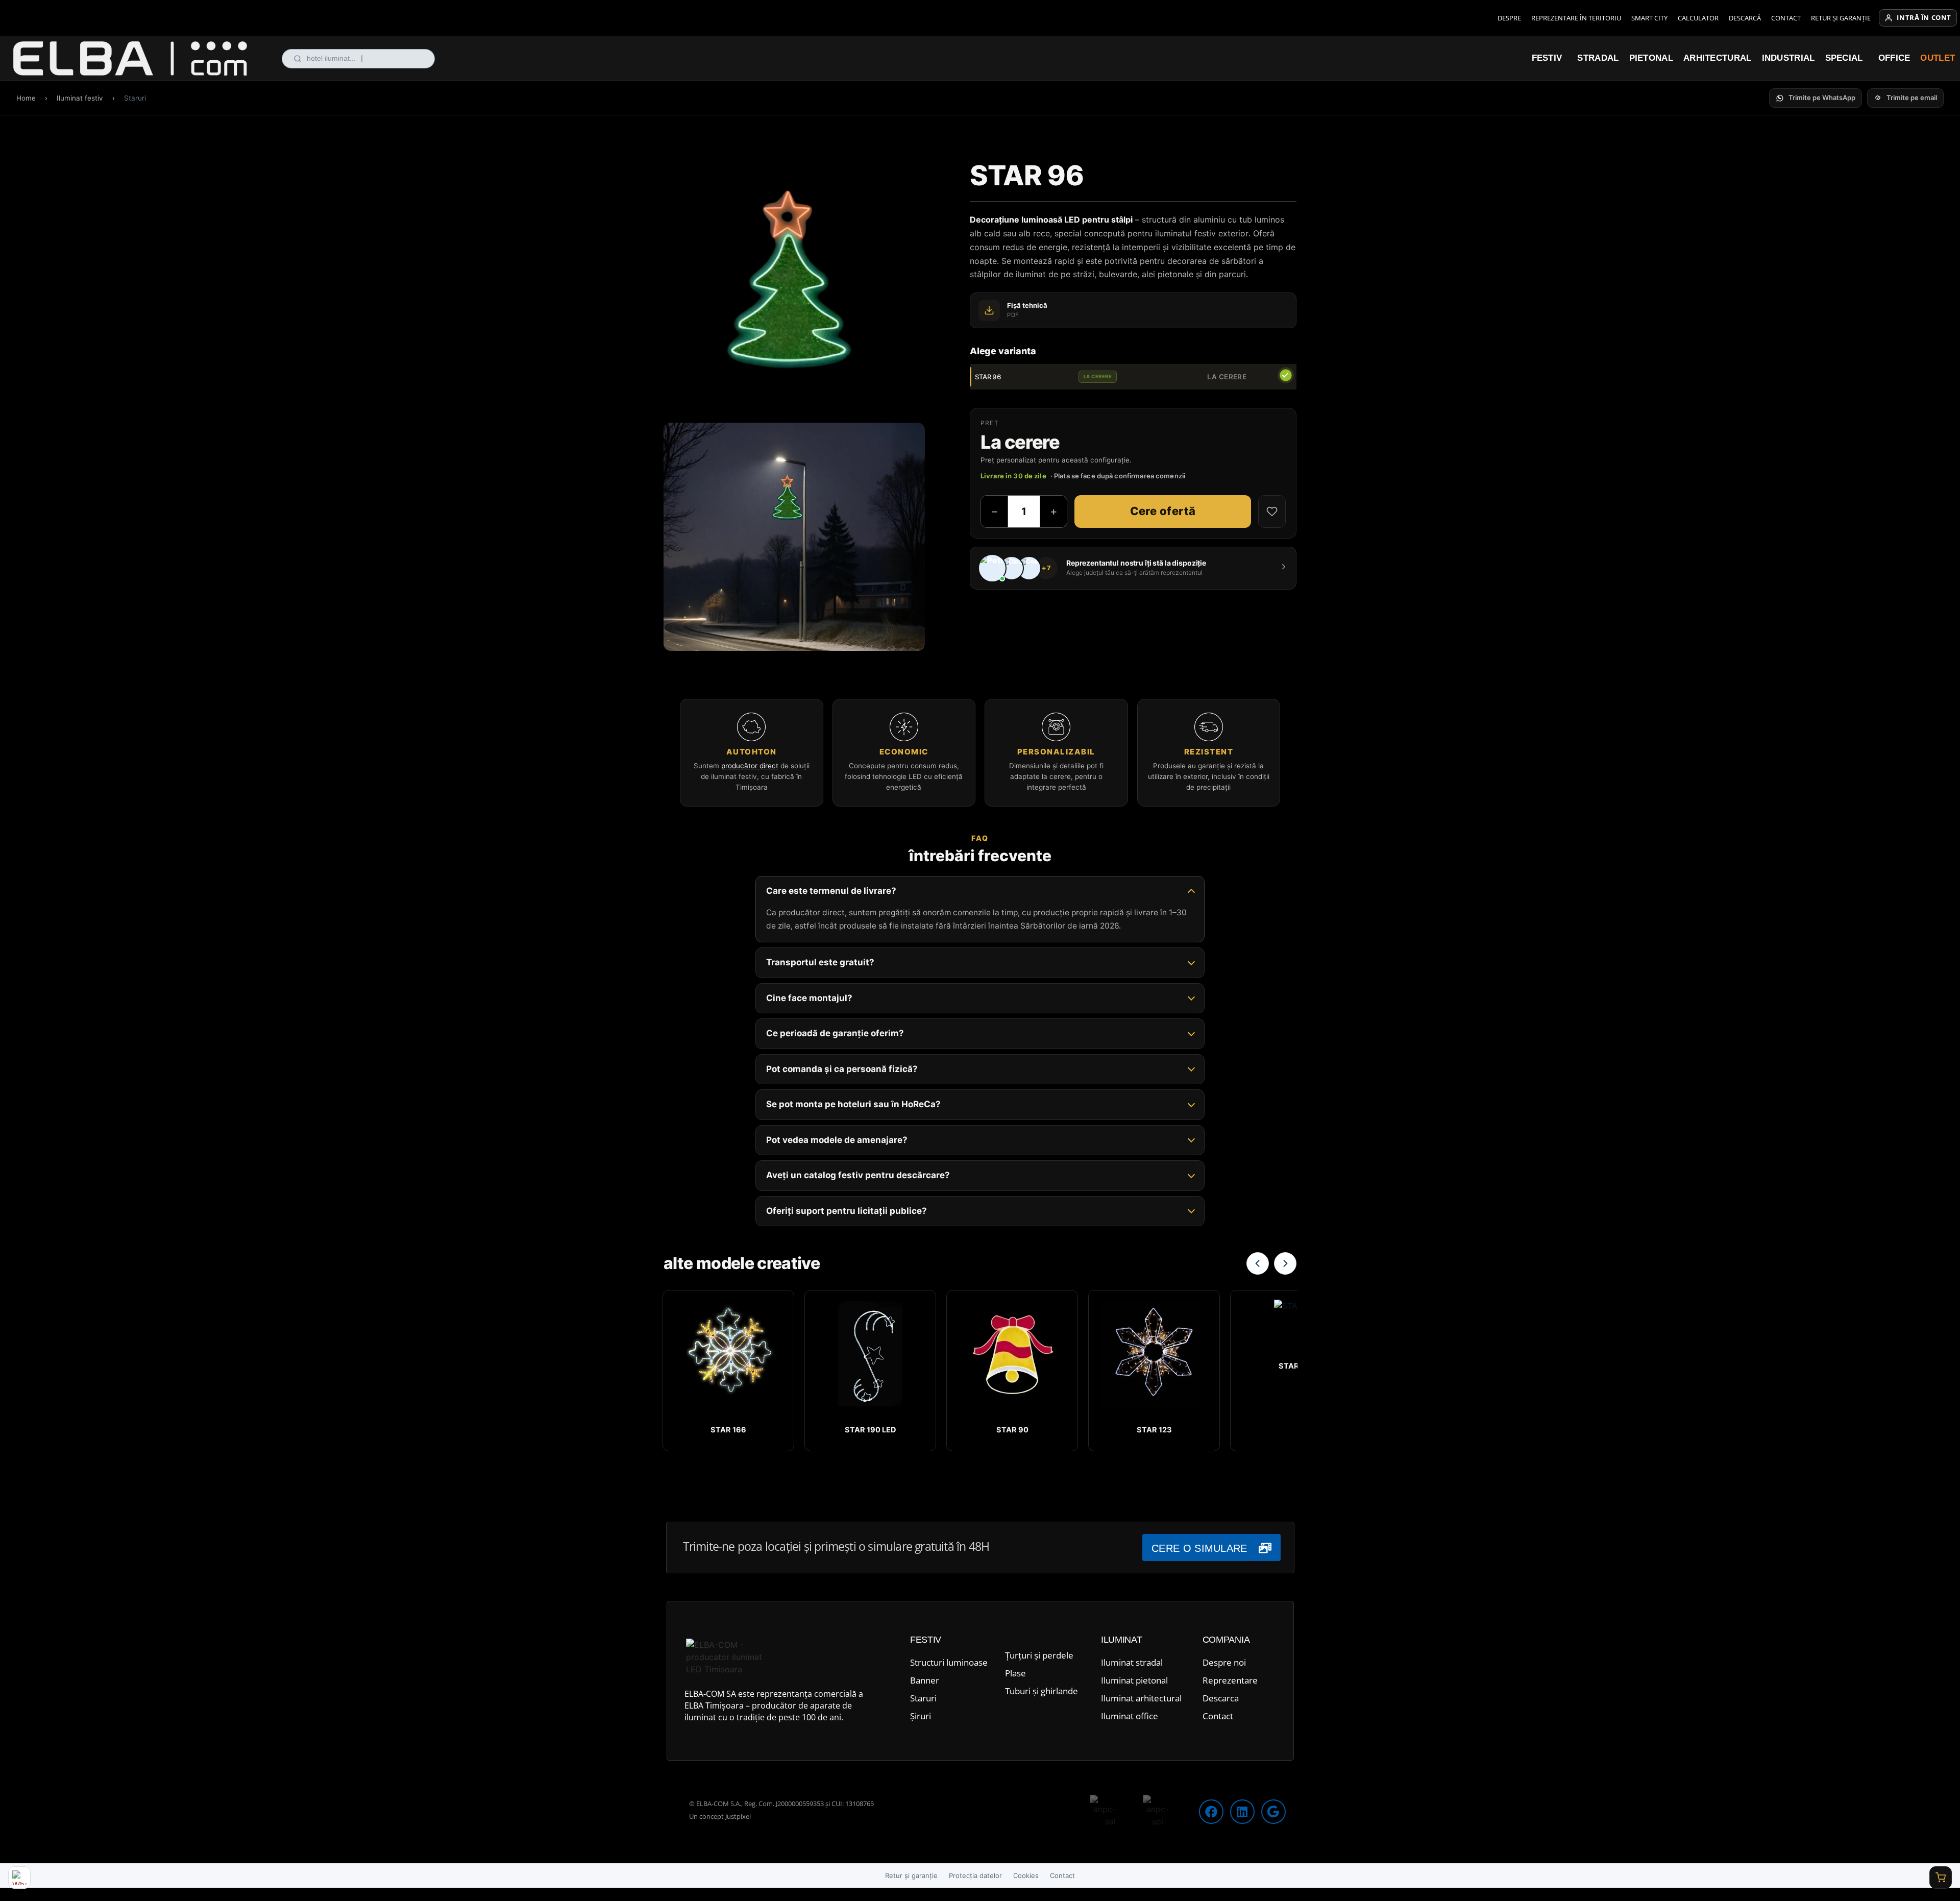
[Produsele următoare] (1285, 1263)
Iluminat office (1130, 1716)
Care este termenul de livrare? (831, 891)
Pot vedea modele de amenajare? (837, 1140)
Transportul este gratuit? (820, 963)
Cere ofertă (1163, 511)
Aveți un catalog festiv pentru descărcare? (858, 1176)
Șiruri (921, 1716)
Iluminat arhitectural (1141, 1698)
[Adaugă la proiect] (1272, 511)
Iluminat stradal (1132, 1662)
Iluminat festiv (80, 98)
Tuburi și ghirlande (1042, 1691)
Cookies (1026, 1875)
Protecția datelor (975, 1875)
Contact (1786, 18)
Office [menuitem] (1894, 58)
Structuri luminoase (949, 1662)
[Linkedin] (1242, 1812)
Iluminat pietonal (1134, 1680)
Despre (1509, 18)
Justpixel (738, 1816)
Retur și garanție (1841, 18)
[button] (1816, 98)
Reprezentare (1230, 1680)
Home (26, 98)
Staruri (923, 1698)
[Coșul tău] (1941, 1878)
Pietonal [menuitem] (1651, 58)
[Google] (1273, 1812)
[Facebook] (1211, 1812)
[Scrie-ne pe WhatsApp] (19, 1878)
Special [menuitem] (1844, 58)
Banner (925, 1680)
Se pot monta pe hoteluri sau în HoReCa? (853, 1105)
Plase (1015, 1673)
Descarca (1221, 1698)
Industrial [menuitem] (1788, 58)
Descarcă (1745, 18)
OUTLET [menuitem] (1938, 58)
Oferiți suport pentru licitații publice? (847, 1211)
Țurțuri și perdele (1039, 1655)
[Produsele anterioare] (1258, 1263)
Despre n (1221, 1662)
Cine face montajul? (809, 998)
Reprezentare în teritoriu (1576, 18)
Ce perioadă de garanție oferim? (835, 1034)
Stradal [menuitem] (1598, 58)
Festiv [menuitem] (1547, 58)
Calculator (1698, 18)
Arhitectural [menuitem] (1718, 58)
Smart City (1649, 18)
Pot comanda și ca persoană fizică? (842, 1069)
